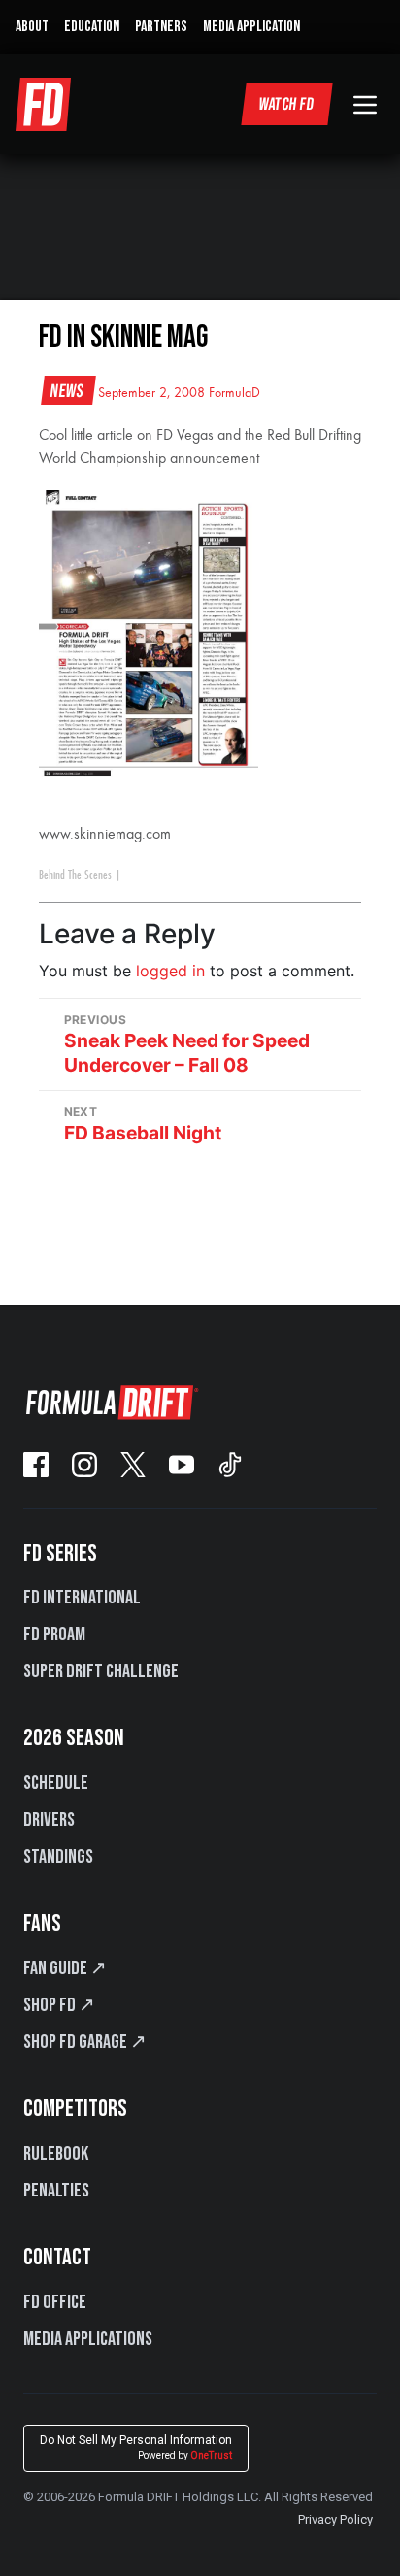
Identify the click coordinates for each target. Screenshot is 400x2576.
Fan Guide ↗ (65, 1968)
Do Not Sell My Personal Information (136, 2447)
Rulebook (56, 2154)
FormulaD (234, 393)
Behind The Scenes (75, 875)
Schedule (56, 1783)
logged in (170, 971)
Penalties (56, 2191)
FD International (82, 1598)
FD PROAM (54, 1635)
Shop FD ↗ (59, 2005)
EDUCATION (92, 27)
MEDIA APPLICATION (251, 27)
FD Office (55, 2302)
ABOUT (32, 27)
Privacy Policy (335, 2519)
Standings (58, 1857)
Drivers (49, 1820)
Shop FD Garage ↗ (85, 2042)
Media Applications (88, 2339)
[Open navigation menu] (365, 105)
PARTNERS (161, 27)
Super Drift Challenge (101, 1671)
